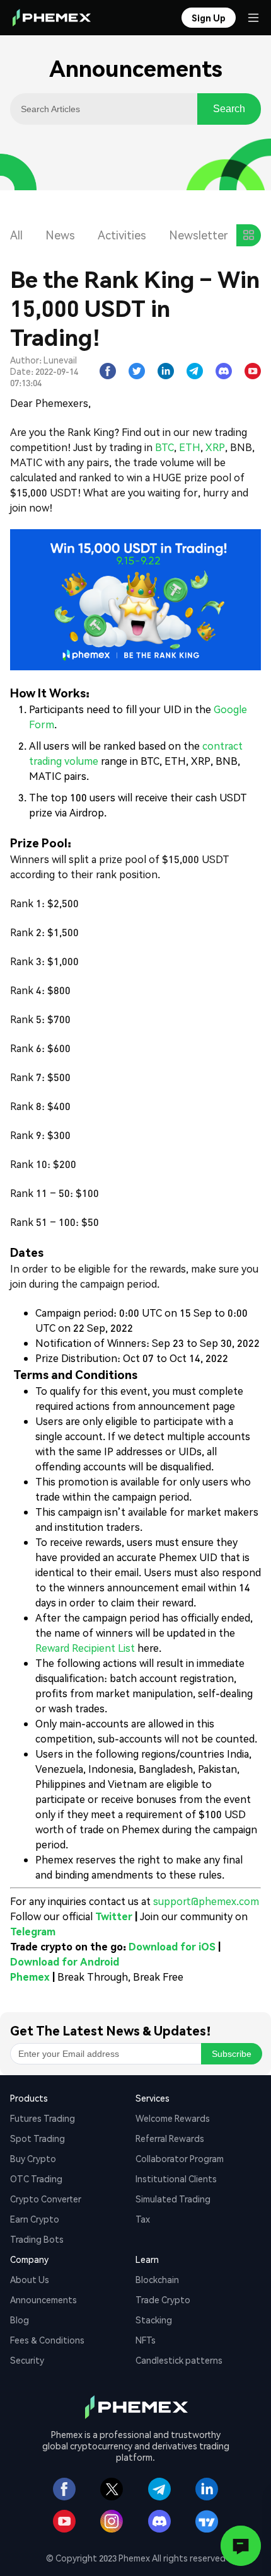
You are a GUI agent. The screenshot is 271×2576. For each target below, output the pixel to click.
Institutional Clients (176, 2178)
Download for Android (65, 1961)
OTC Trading (36, 2178)
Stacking (154, 2320)
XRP (215, 447)
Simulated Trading (173, 2199)
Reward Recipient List (85, 1648)
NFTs (146, 2340)
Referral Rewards (170, 2138)
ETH (190, 447)
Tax (143, 2219)
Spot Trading (37, 2138)
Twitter (114, 1916)
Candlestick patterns (179, 2360)
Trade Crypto (163, 2299)
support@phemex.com (206, 1901)
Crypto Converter (46, 2199)
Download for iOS (172, 1946)
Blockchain (157, 2279)
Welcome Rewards (173, 2118)
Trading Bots (37, 2239)
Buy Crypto (33, 2158)
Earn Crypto (35, 2219)
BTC (164, 447)
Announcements (43, 2299)
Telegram (33, 1931)
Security (27, 2360)
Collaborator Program (180, 2158)
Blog (20, 2320)
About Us (30, 2279)
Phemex (30, 1977)
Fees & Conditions (47, 2340)
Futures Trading (43, 2118)
